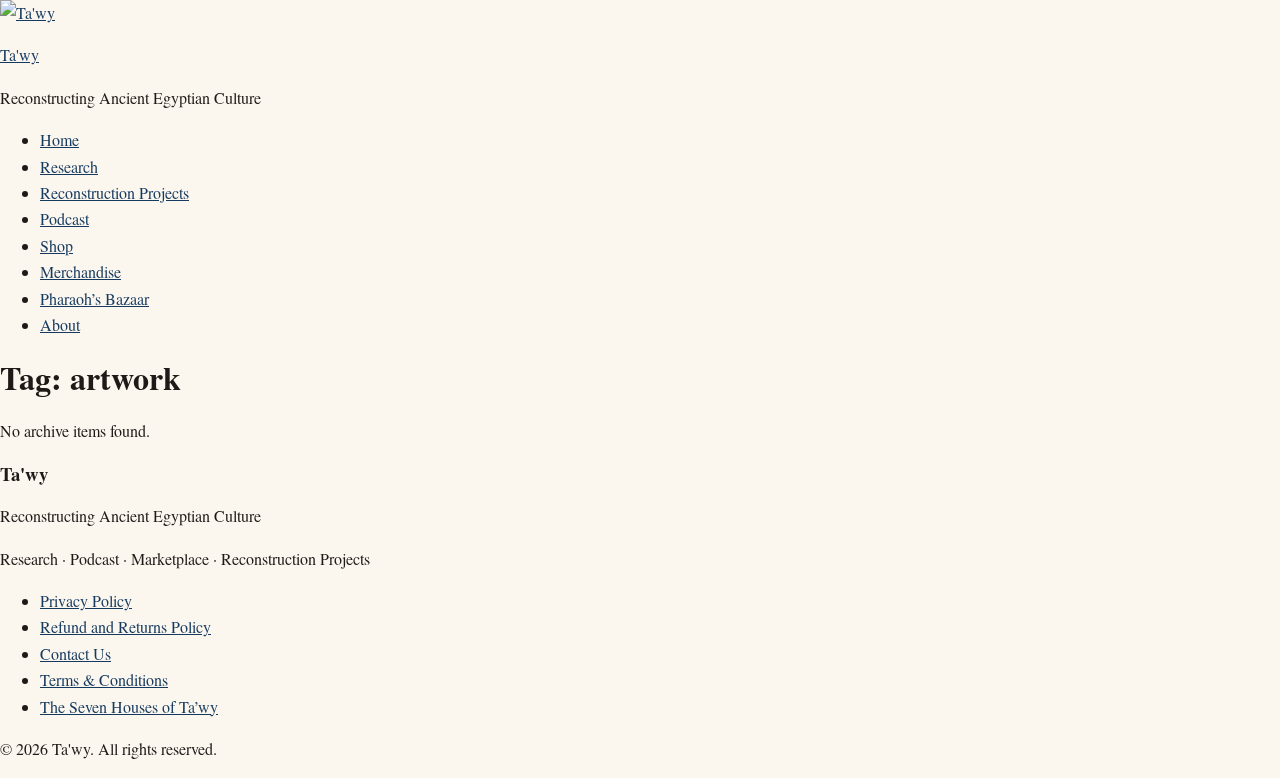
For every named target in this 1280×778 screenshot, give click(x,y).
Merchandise (80, 271)
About (60, 324)
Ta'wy (19, 54)
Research (69, 166)
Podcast (64, 218)
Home (59, 139)
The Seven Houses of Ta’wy (129, 706)
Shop (56, 245)
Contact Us (75, 653)
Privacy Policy (86, 600)
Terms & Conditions (104, 679)
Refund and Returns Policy (125, 626)
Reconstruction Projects (114, 192)
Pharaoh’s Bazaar (94, 298)
